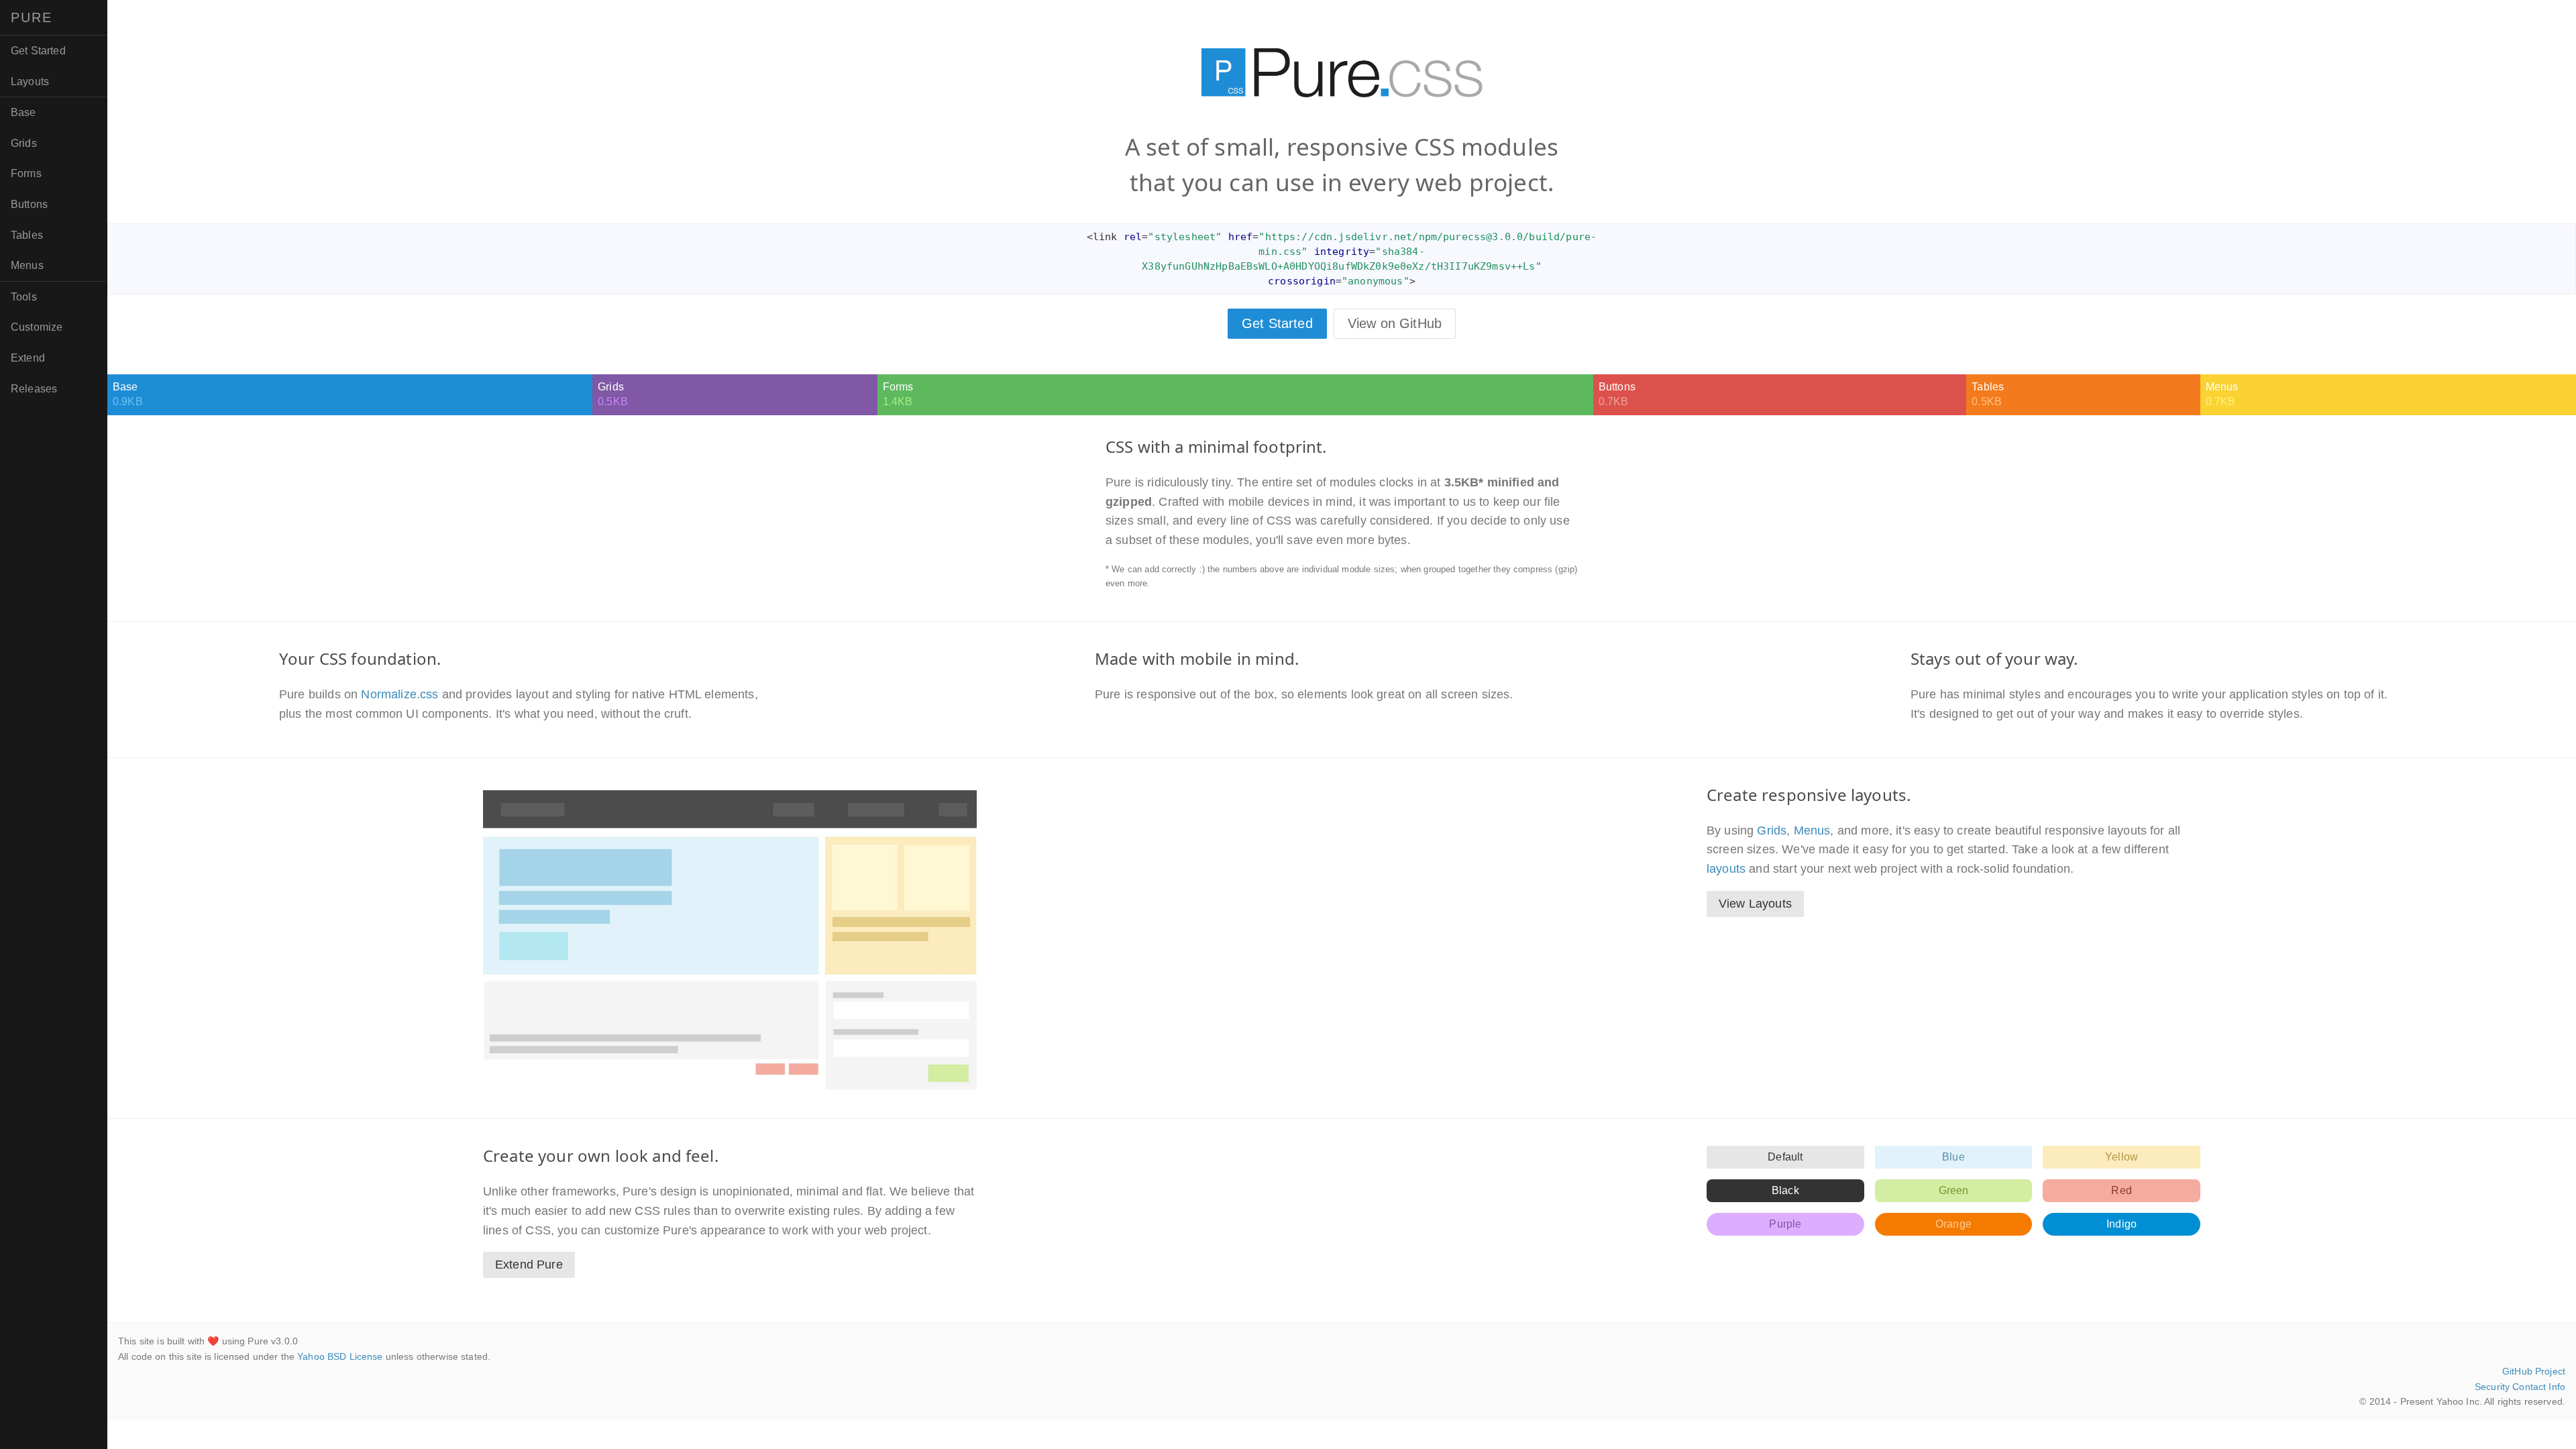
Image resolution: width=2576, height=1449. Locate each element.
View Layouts (1755, 904)
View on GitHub (1395, 323)
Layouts (30, 82)
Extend (28, 358)
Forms (26, 173)
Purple (1785, 1224)
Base (23, 112)
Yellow (2122, 1157)
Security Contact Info (2520, 1387)
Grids (24, 143)
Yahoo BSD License (340, 1356)
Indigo (2122, 1224)
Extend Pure (529, 1265)
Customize (37, 327)
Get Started (38, 51)
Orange (1953, 1224)
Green (1954, 1190)
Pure (32, 17)
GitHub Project (2534, 1371)
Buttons (29, 204)
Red (2121, 1190)
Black (1785, 1190)
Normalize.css (399, 694)
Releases (34, 389)
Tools (24, 297)
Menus (27, 265)
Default (1785, 1157)
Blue (1953, 1157)
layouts (1726, 869)
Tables (27, 235)
